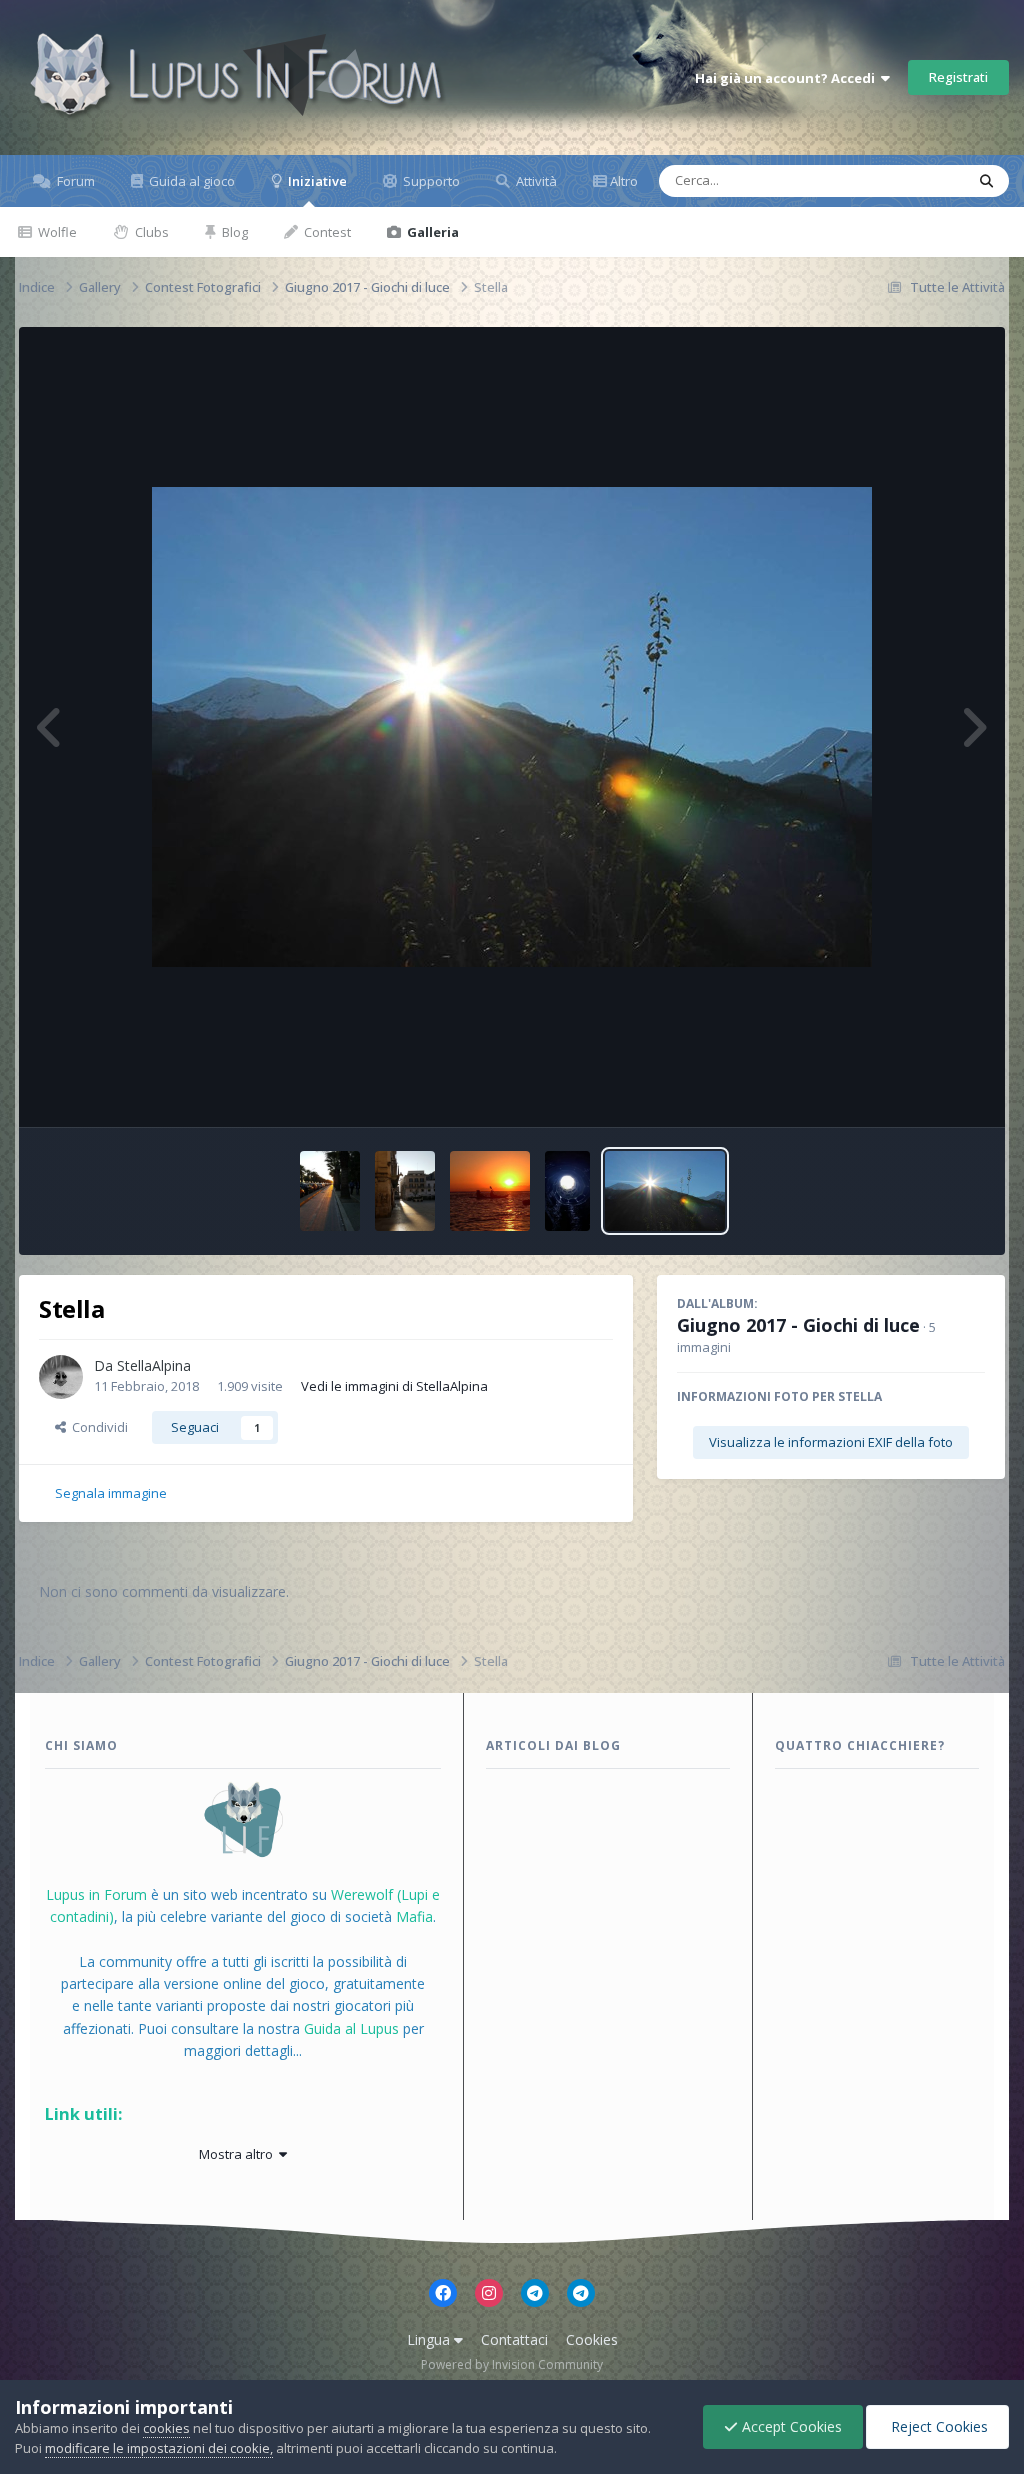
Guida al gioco (190, 181)
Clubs (150, 232)
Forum (74, 181)
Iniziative (316, 181)
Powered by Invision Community (512, 2364)
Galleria (431, 232)
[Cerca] (986, 181)
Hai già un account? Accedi (788, 78)
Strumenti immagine (899, 1091)
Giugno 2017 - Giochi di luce (798, 1325)
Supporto (430, 181)
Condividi (97, 1427)
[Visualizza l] (330, 1191)
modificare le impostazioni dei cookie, (159, 2448)
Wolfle (56, 232)
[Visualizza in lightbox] (512, 727)
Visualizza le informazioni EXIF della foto (831, 1442)
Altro (624, 181)
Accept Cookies (790, 2426)
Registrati (958, 77)
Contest (326, 232)
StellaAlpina (154, 1365)
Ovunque (911, 180)
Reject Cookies (937, 2426)
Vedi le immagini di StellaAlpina (394, 1386)
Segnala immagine (111, 1493)
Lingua (430, 2339)
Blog (233, 232)
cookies (166, 2428)
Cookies (592, 2339)
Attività (535, 181)
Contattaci (514, 2339)
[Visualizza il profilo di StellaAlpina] (61, 1377)
